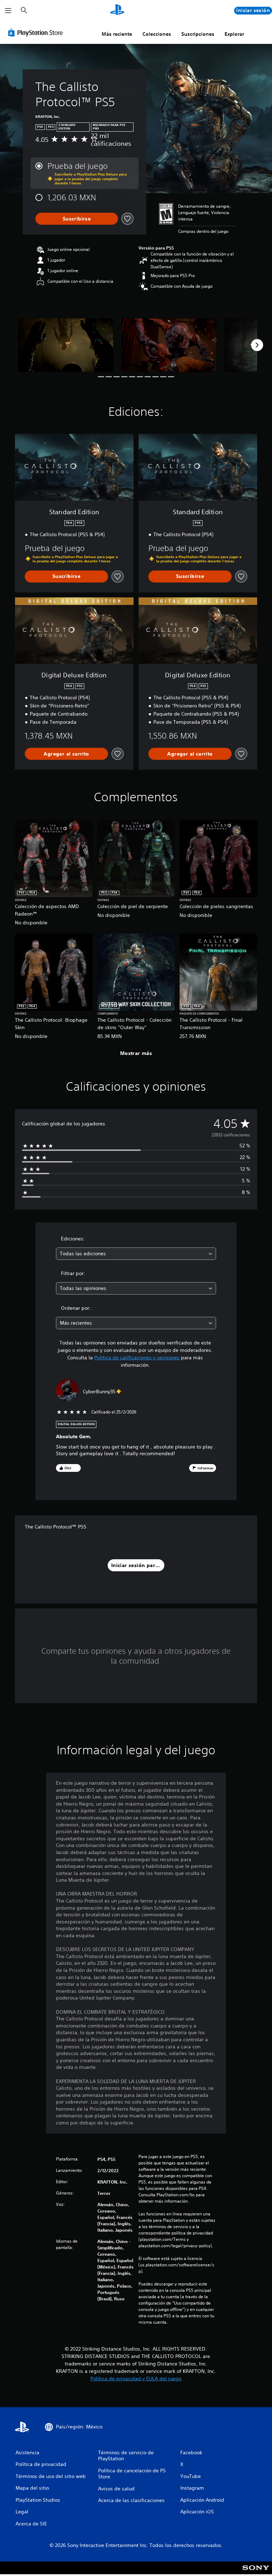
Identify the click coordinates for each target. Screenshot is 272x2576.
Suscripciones (198, 34)
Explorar (234, 34)
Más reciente (117, 34)
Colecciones (157, 34)
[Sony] (256, 2572)
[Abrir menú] (8, 11)
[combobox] (136, 1254)
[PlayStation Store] (37, 33)
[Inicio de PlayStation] (117, 11)
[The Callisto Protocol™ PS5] (66, 345)
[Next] (257, 345)
